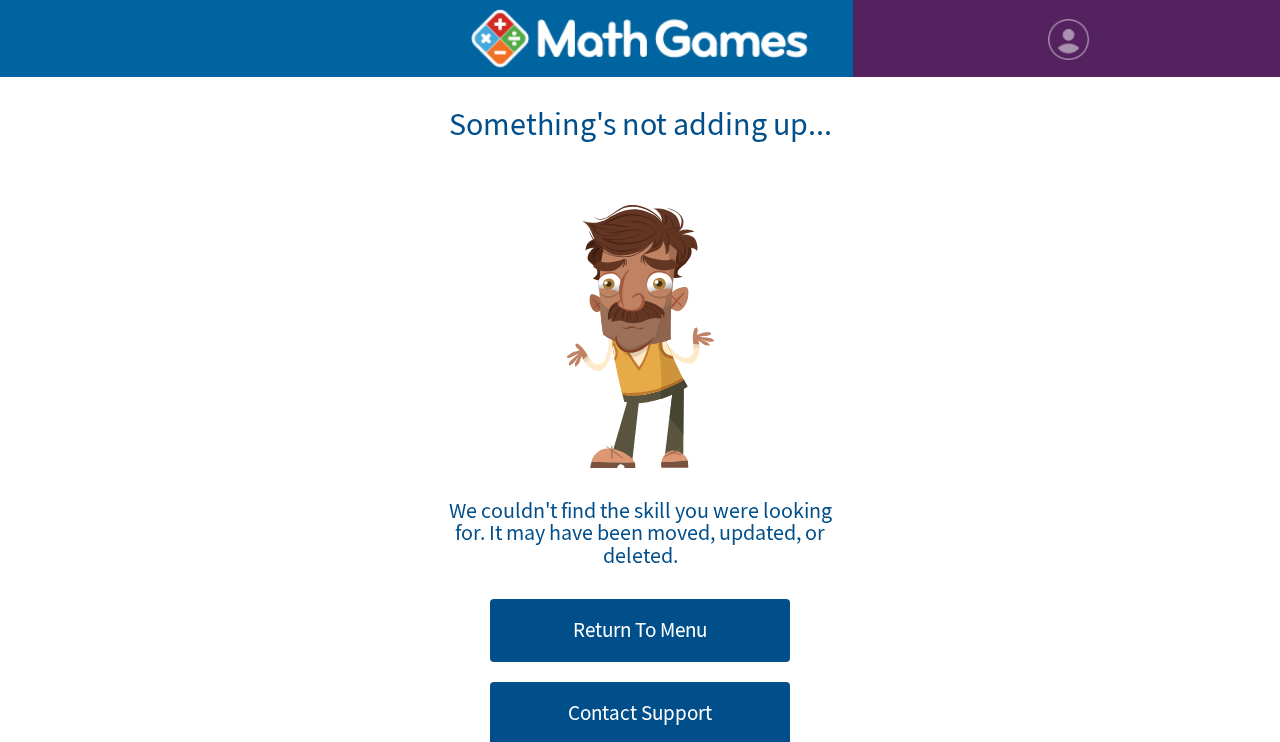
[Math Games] (640, 38)
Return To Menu (640, 630)
